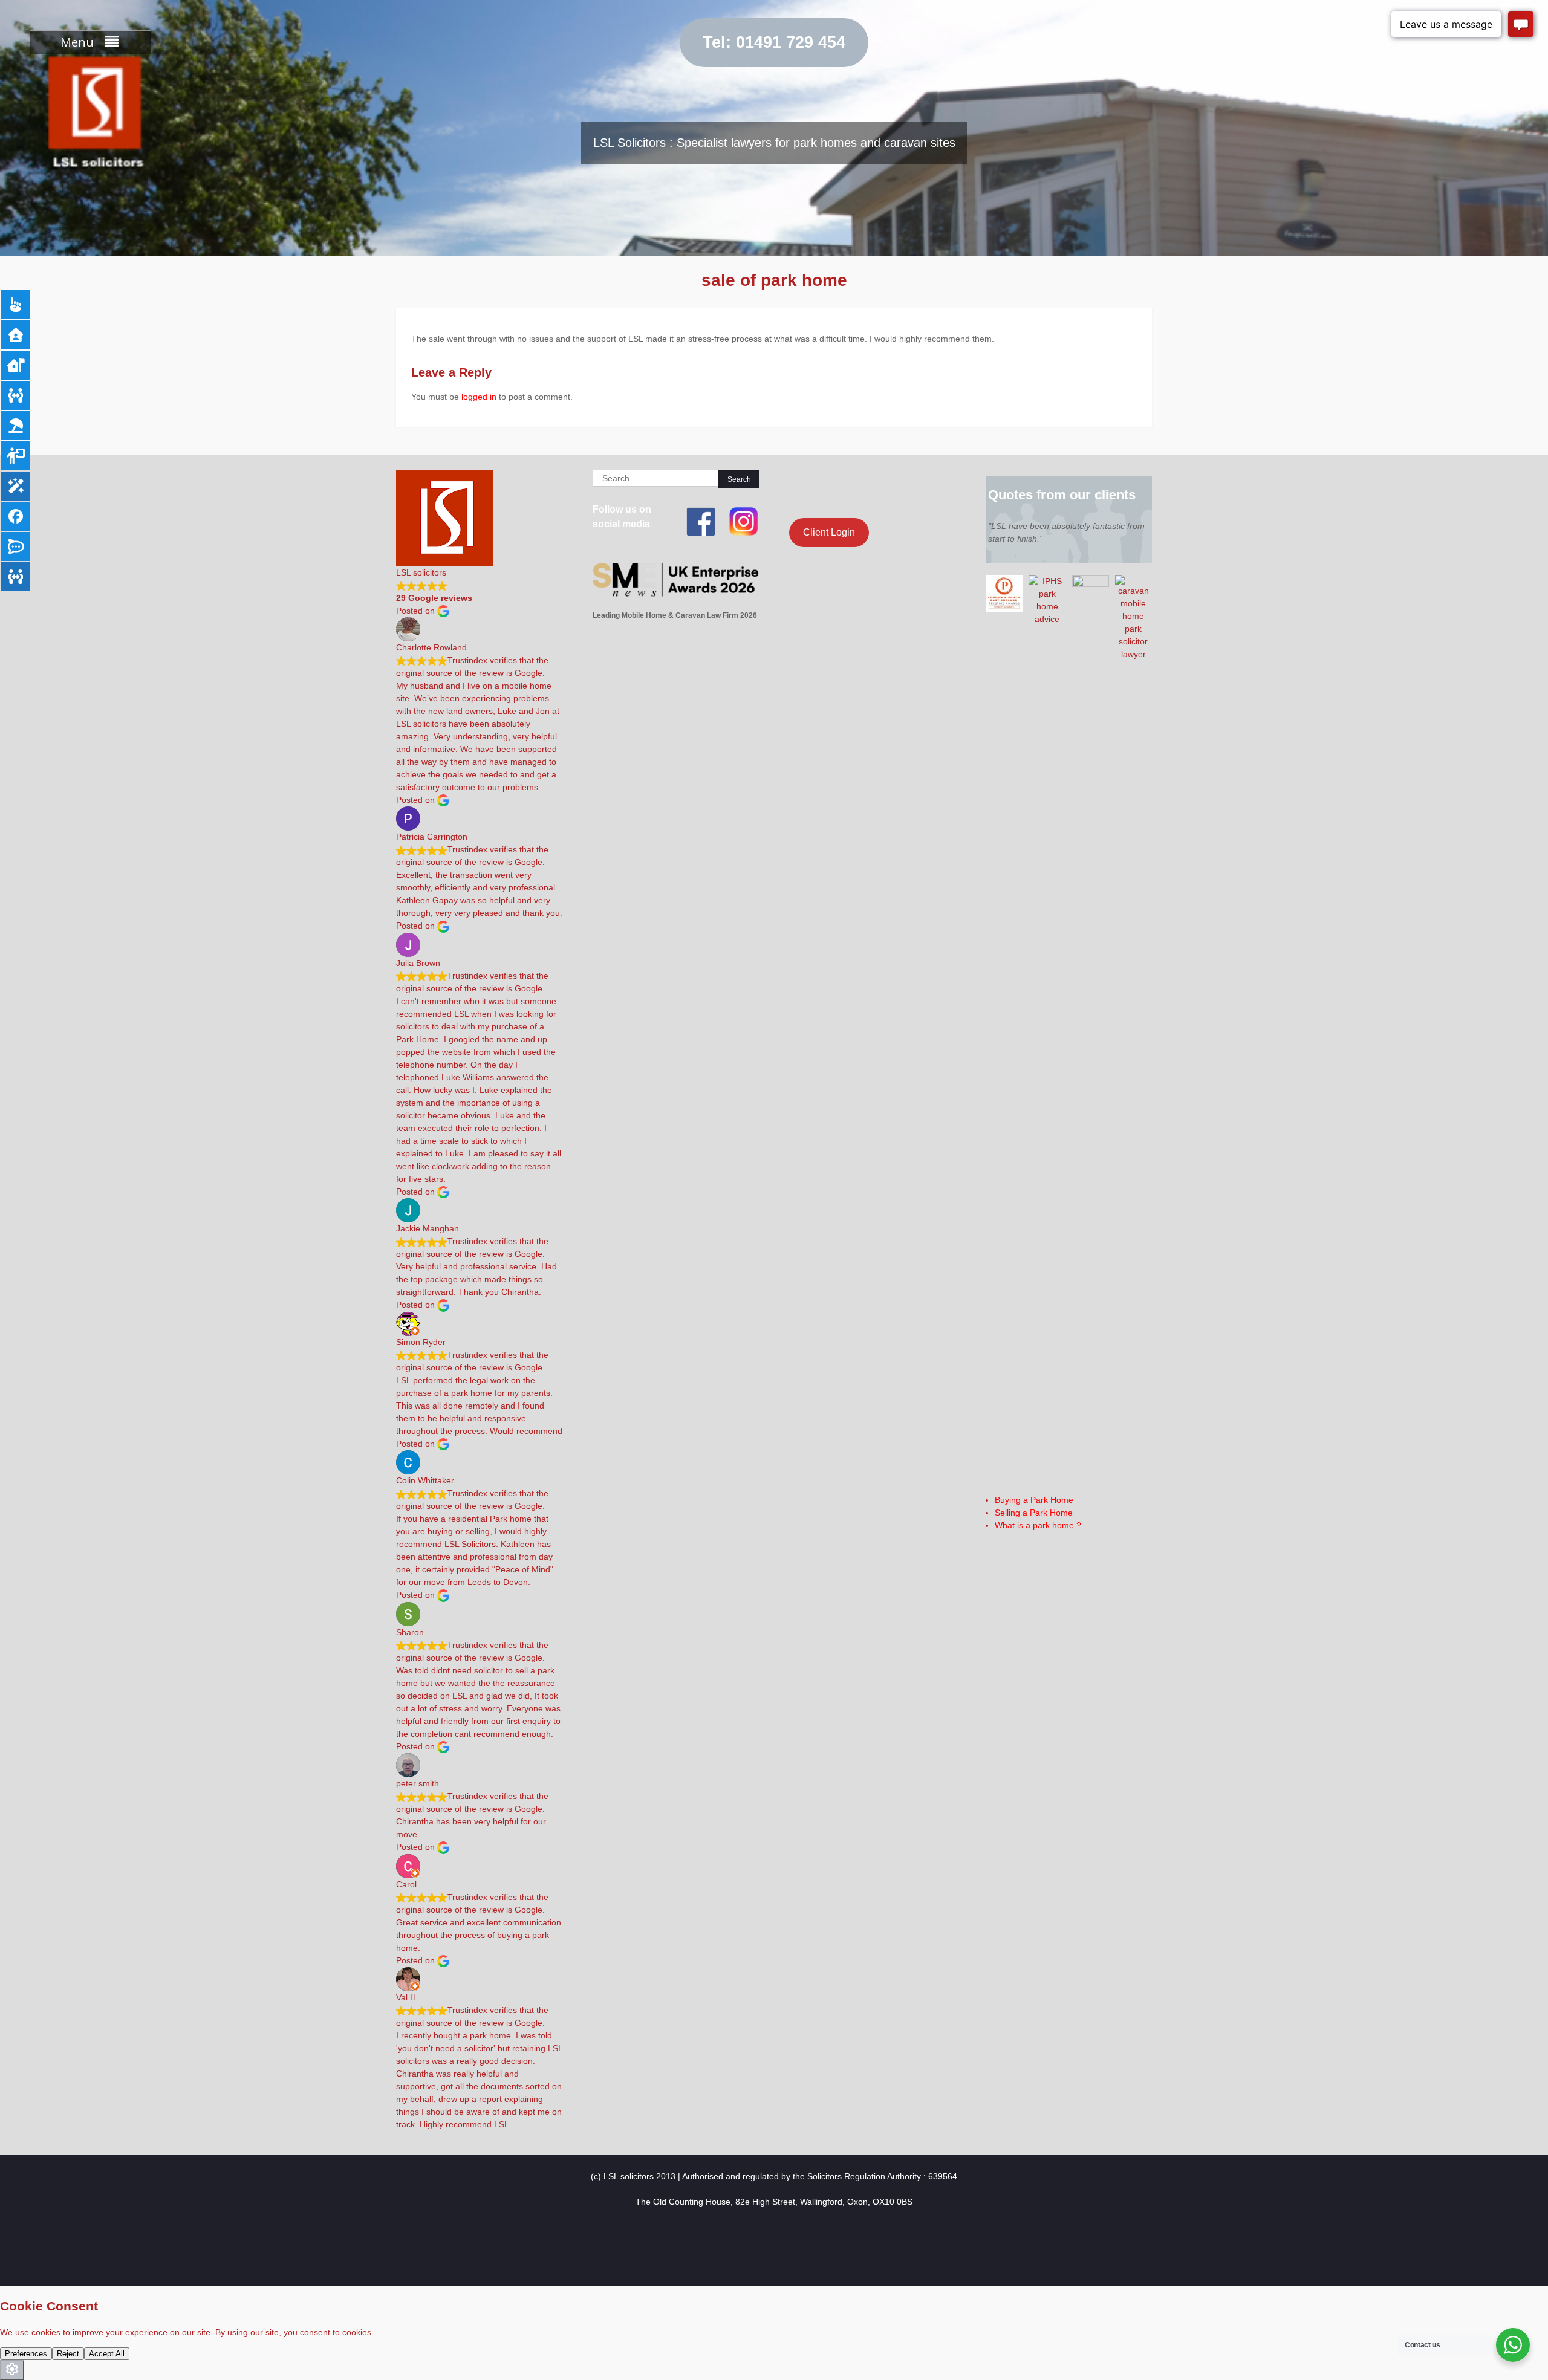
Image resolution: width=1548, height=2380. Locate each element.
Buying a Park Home (1034, 1500)
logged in (479, 397)
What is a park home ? (1038, 1525)
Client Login (829, 532)
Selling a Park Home (1034, 1513)
